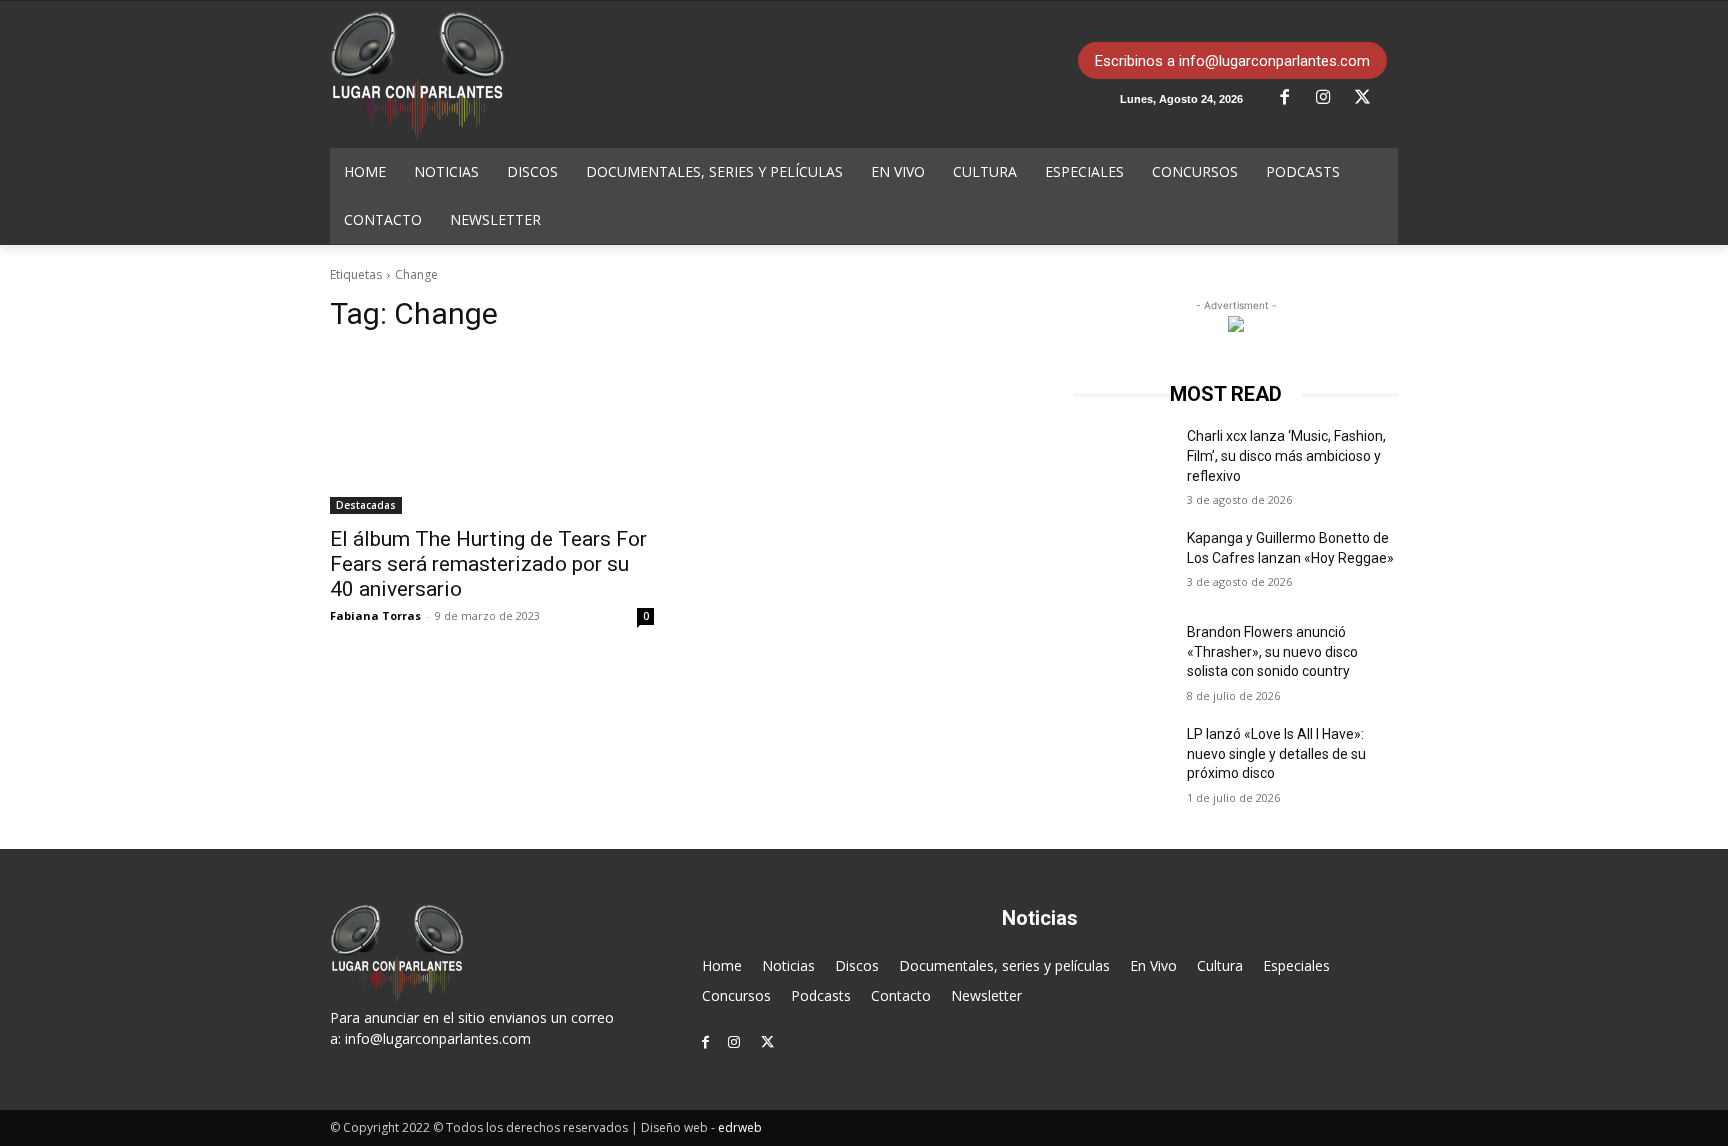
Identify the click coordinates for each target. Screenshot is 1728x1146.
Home (722, 965)
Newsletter (986, 995)
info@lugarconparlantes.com (438, 1038)
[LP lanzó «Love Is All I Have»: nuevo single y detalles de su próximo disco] (1122, 759)
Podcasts (821, 995)
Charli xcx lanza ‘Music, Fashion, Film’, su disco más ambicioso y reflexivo (1286, 455)
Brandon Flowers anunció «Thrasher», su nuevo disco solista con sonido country (1272, 651)
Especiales (1296, 965)
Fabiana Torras (375, 615)
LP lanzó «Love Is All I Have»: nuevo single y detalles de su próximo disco (1276, 753)
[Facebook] (1292, 98)
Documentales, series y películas (1004, 965)
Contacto (901, 995)
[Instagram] (1331, 98)
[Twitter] (1370, 98)
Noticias (788, 965)
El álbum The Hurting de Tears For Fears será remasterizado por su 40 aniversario (488, 564)
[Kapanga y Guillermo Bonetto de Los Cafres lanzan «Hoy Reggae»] (1122, 563)
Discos (857, 965)
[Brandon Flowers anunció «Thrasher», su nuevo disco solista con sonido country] (1122, 657)
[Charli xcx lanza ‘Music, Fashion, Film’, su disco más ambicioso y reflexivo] (1122, 461)
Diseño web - (701, 1127)
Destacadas (366, 505)
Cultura (1220, 965)
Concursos (736, 995)
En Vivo (1153, 965)
